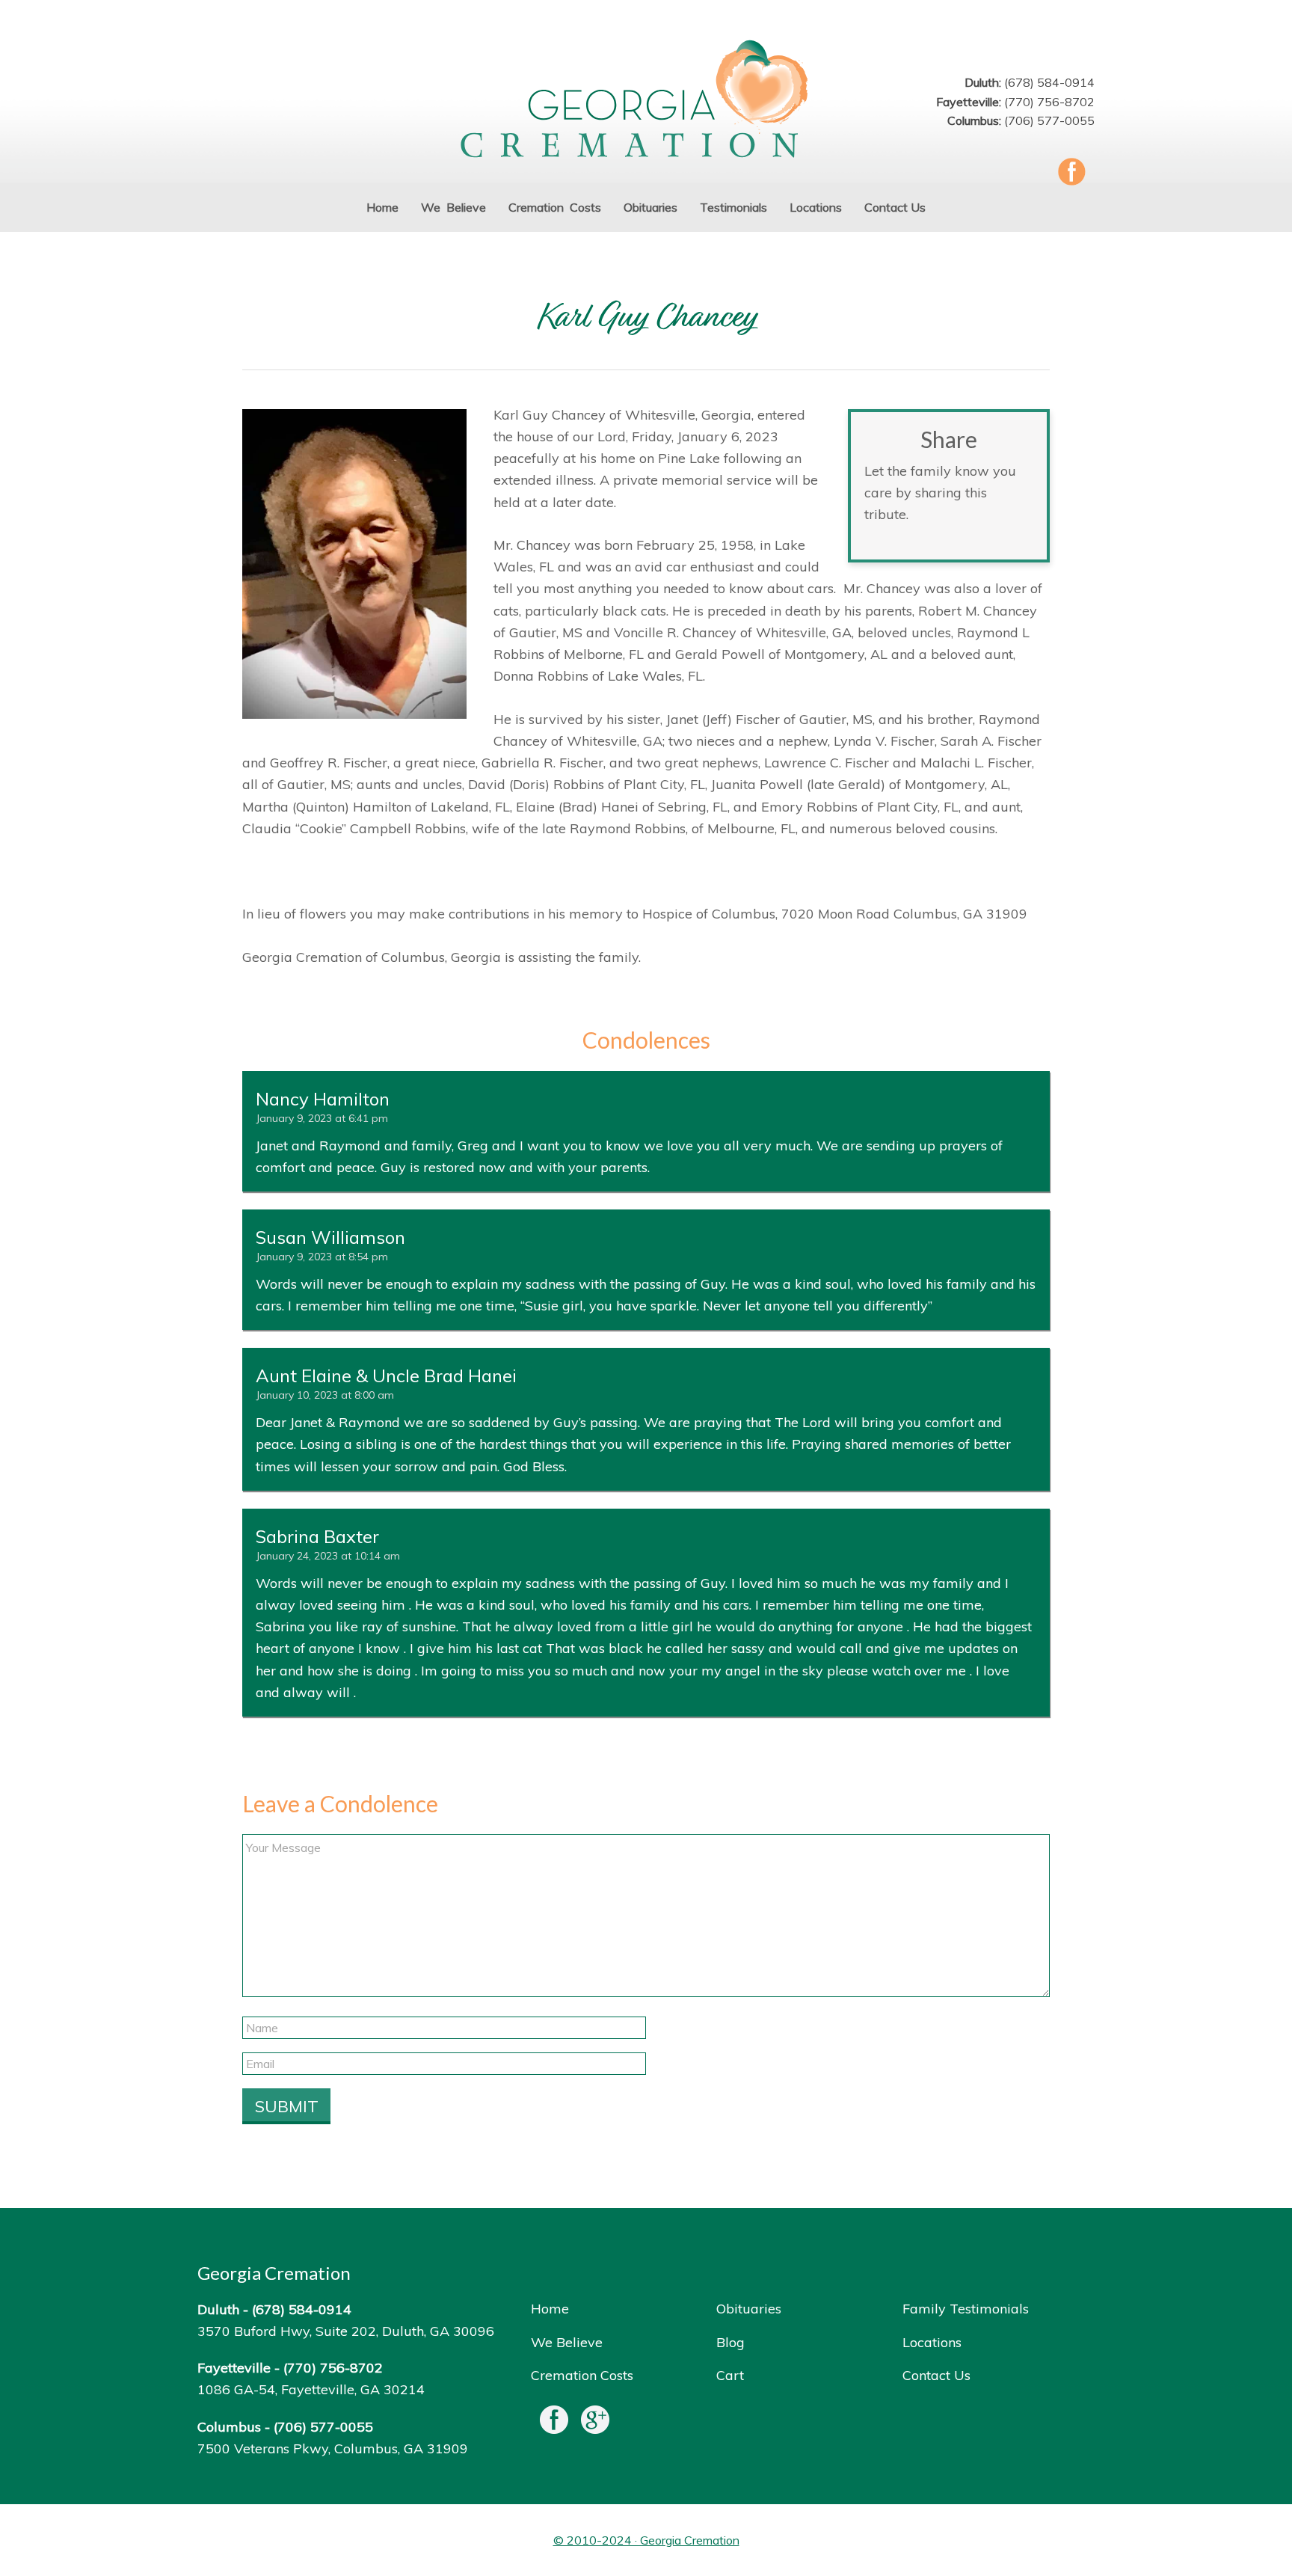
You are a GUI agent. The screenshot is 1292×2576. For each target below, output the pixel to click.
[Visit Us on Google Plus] (595, 2423)
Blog (730, 2342)
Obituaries (749, 2309)
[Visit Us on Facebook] (554, 2423)
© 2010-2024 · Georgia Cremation (646, 2540)
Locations (932, 2342)
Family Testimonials (966, 2309)
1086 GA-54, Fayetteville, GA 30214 (311, 2389)
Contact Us (936, 2375)
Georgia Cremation (646, 101)
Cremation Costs (582, 2375)
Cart (730, 2375)
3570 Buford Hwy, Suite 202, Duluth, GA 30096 (346, 2331)
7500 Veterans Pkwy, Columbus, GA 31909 (333, 2448)
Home (550, 2309)
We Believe (567, 2342)
